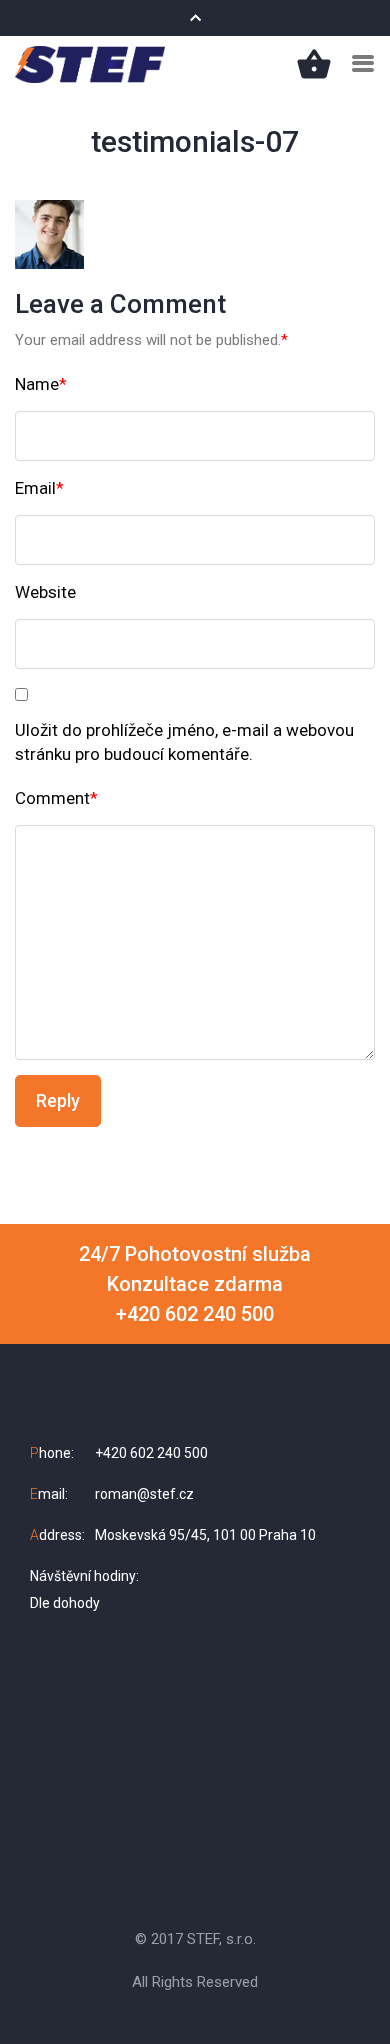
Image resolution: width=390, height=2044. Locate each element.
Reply (58, 1100)
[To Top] (352, 1991)
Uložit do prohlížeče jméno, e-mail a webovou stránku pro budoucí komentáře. (184, 742)
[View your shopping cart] (314, 63)
